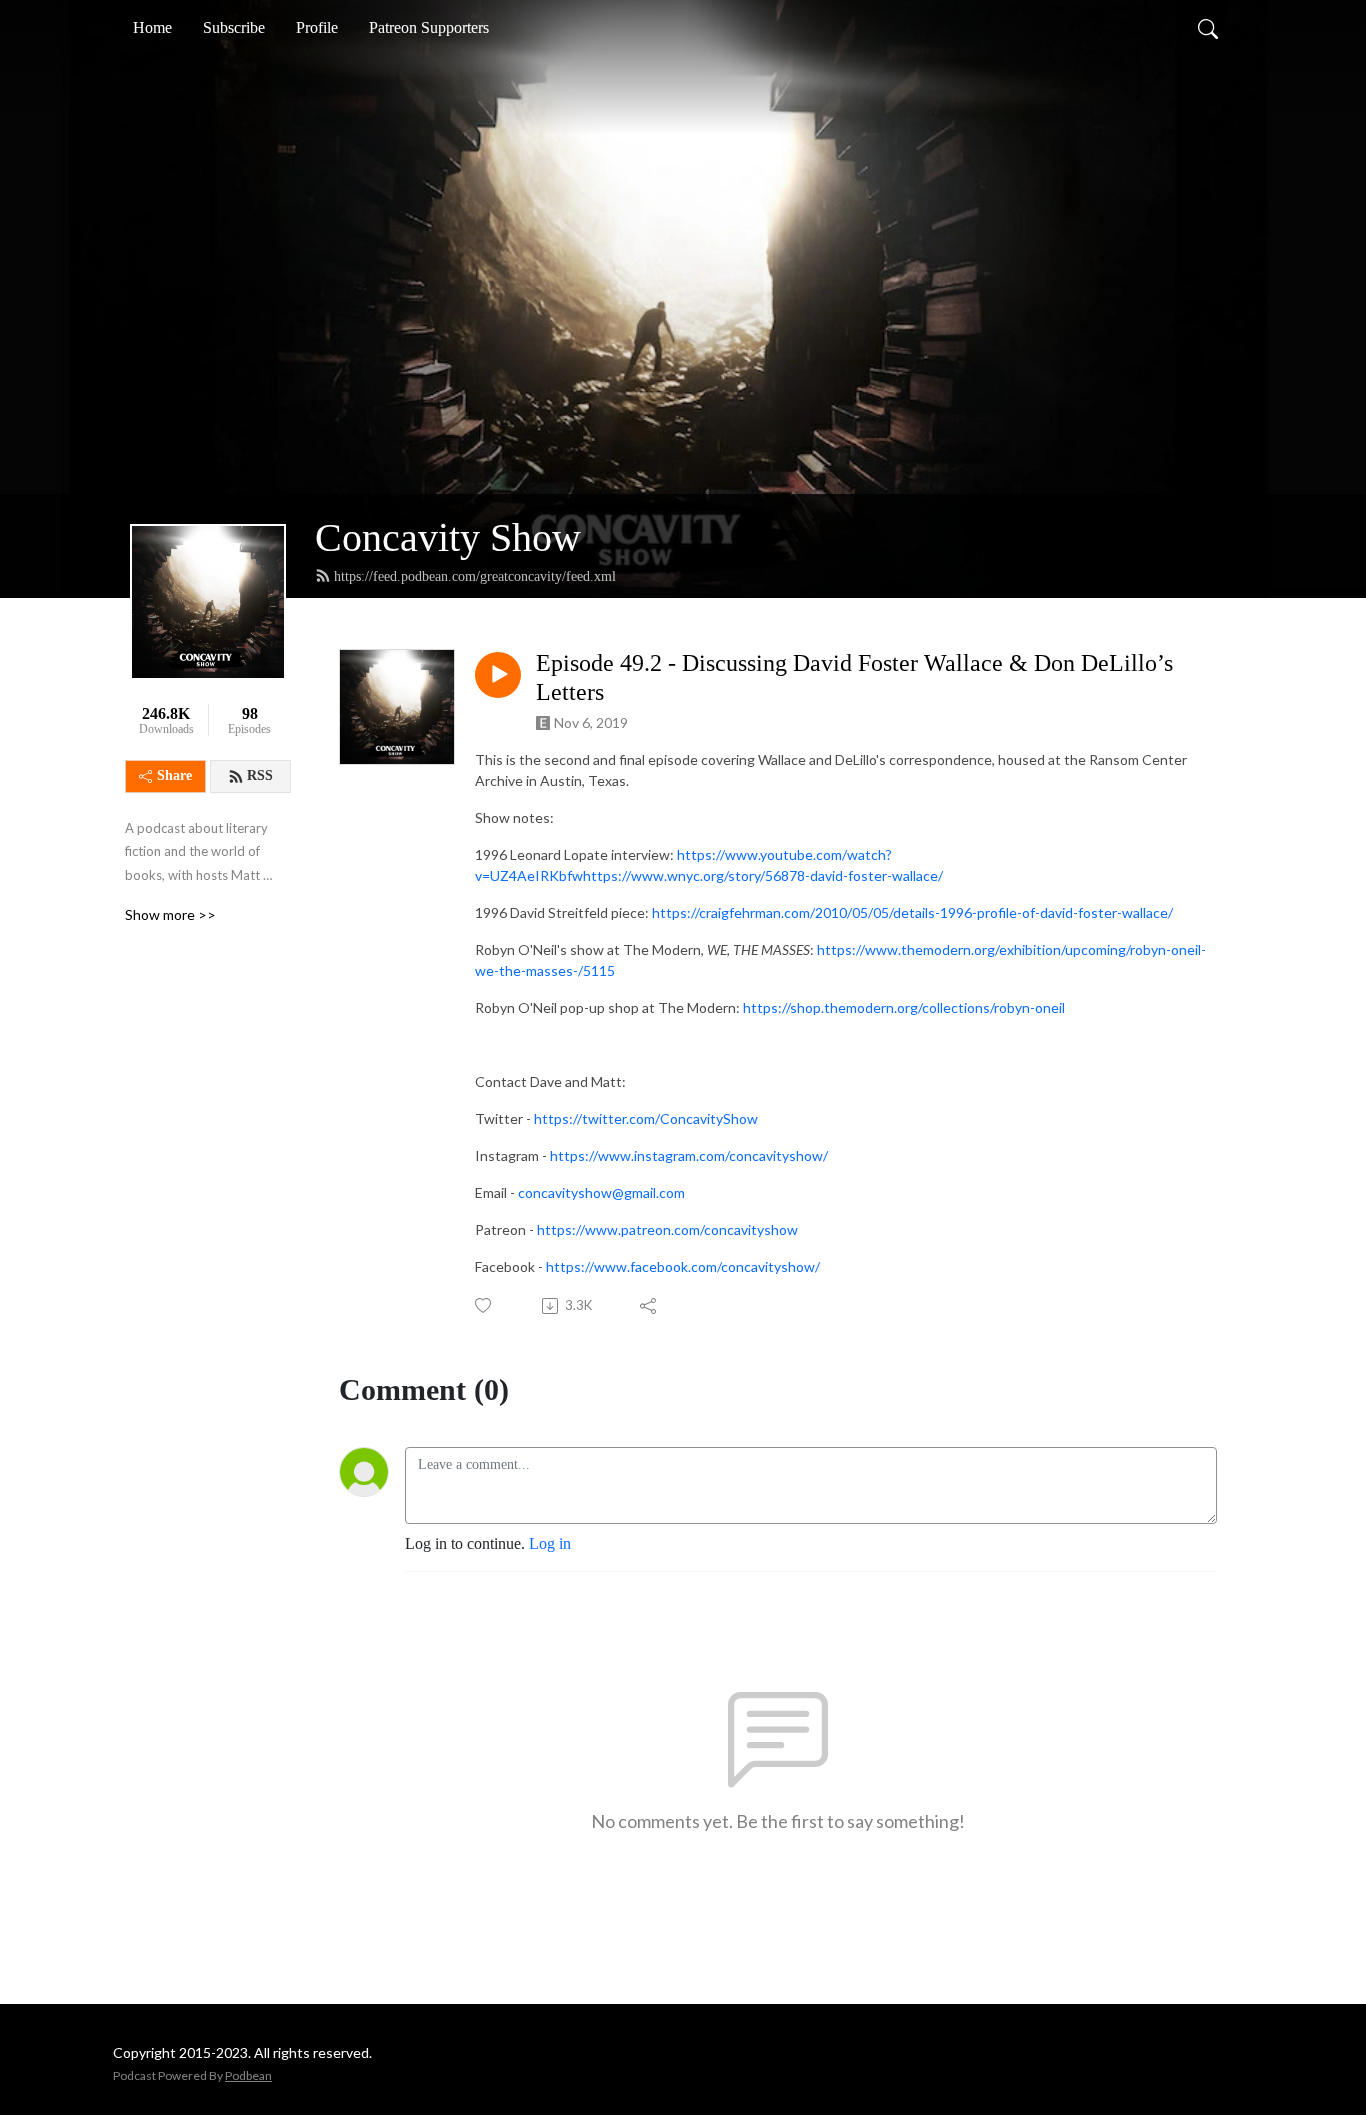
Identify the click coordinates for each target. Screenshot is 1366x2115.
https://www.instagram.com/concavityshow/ (689, 1155)
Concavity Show (448, 537)
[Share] (649, 1306)
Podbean (248, 2075)
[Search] (1208, 28)
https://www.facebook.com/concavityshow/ (683, 1266)
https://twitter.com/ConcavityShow (646, 1118)
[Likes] (484, 1305)
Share (174, 775)
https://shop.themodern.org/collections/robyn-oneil (904, 1007)
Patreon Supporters (429, 27)
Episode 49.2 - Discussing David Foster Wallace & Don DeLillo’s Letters (854, 677)
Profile (317, 27)
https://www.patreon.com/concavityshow (667, 1229)
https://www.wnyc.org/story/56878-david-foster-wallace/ (763, 875)
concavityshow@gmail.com (601, 1192)
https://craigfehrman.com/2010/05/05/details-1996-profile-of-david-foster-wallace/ (912, 912)
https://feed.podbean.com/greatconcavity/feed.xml (475, 576)
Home (152, 27)
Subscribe (234, 27)
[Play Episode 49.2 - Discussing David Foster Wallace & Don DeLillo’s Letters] (498, 675)
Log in (550, 1543)
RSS (260, 775)
